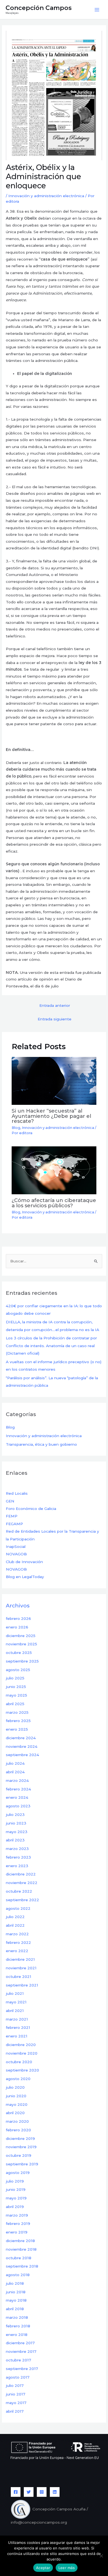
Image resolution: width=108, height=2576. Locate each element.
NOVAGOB (16, 1554)
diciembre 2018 (20, 2241)
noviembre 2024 (22, 1746)
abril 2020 (15, 2113)
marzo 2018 (17, 2317)
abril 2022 (15, 1925)
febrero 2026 (18, 1618)
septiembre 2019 (22, 2164)
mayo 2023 (17, 1832)
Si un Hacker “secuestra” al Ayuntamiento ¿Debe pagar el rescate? (51, 1116)
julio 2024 (15, 1763)
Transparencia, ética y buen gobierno (41, 1444)
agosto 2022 (18, 1908)
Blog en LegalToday (25, 1577)
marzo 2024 (17, 1780)
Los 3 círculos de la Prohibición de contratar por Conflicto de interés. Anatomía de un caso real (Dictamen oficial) (51, 1346)
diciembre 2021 (20, 1959)
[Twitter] (29, 2492)
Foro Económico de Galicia (31, 1509)
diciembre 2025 (21, 1636)
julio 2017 (15, 2385)
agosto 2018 (18, 2275)
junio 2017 (16, 2394)
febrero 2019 (18, 2224)
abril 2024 (15, 1772)
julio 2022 (15, 1917)
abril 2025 (15, 1704)
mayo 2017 (16, 2403)
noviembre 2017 (21, 2351)
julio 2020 (15, 2087)
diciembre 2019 (20, 2138)
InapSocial (16, 1546)
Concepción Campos (39, 8)
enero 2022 (17, 1951)
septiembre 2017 (22, 2369)
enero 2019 (17, 2232)
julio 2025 (15, 1678)
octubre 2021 (19, 1977)
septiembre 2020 (22, 2070)
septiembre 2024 (22, 1755)
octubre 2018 (19, 2258)
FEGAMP (14, 1524)
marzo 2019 (17, 2215)
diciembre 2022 (21, 1874)
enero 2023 (17, 1866)
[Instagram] (42, 2492)
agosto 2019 (18, 2173)
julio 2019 (15, 2181)
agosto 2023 (18, 1806)
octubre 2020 (19, 2062)
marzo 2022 (17, 1934)
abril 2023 (15, 1840)
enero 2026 (17, 1627)
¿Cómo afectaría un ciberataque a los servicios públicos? (54, 1203)
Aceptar (43, 2568)
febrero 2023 (18, 1857)
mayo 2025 (16, 1695)
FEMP (12, 1516)
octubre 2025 (19, 1653)
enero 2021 (17, 2036)
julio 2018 (15, 2283)
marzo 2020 (17, 2121)
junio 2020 (16, 2096)
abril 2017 (15, 2411)
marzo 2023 (17, 1849)
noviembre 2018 (21, 2249)
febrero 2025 (18, 1721)
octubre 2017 (18, 2360)
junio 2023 (16, 1823)
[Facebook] (16, 2492)
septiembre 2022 (22, 1900)
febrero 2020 (18, 2130)
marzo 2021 (17, 2019)
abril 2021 (15, 2011)
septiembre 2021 (22, 1985)
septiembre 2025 (22, 1661)
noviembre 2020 (22, 2053)
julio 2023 (15, 1815)
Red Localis (17, 1493)
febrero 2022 (18, 1942)
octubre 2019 (19, 2155)
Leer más (67, 2568)
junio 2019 (16, 2189)
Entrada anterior (55, 1005)
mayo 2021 (16, 2002)
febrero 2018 (18, 2326)
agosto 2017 (18, 2377)
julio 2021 (15, 1993)
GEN (10, 1501)
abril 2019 (15, 2207)
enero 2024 (17, 1797)
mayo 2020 (17, 2104)
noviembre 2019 (21, 2147)
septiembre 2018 (22, 2266)
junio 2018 (16, 2292)
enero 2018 (17, 2335)
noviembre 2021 (21, 1968)
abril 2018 (15, 2309)
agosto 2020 (18, 2079)
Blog (16, 1128)
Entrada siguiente (55, 1019)
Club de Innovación (24, 1562)
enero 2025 (17, 1729)
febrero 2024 (18, 1789)
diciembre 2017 (20, 2343)
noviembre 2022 (22, 1883)
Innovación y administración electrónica (46, 196)
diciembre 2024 (21, 1738)
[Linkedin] (55, 2492)
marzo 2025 (17, 1712)
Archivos (18, 1605)
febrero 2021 (18, 2027)
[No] (101, 2556)
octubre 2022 (19, 1891)
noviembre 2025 (21, 1644)
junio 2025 (16, 1687)
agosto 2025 (18, 1670)
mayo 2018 (16, 2300)
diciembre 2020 (21, 2045)
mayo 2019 (16, 2198)
